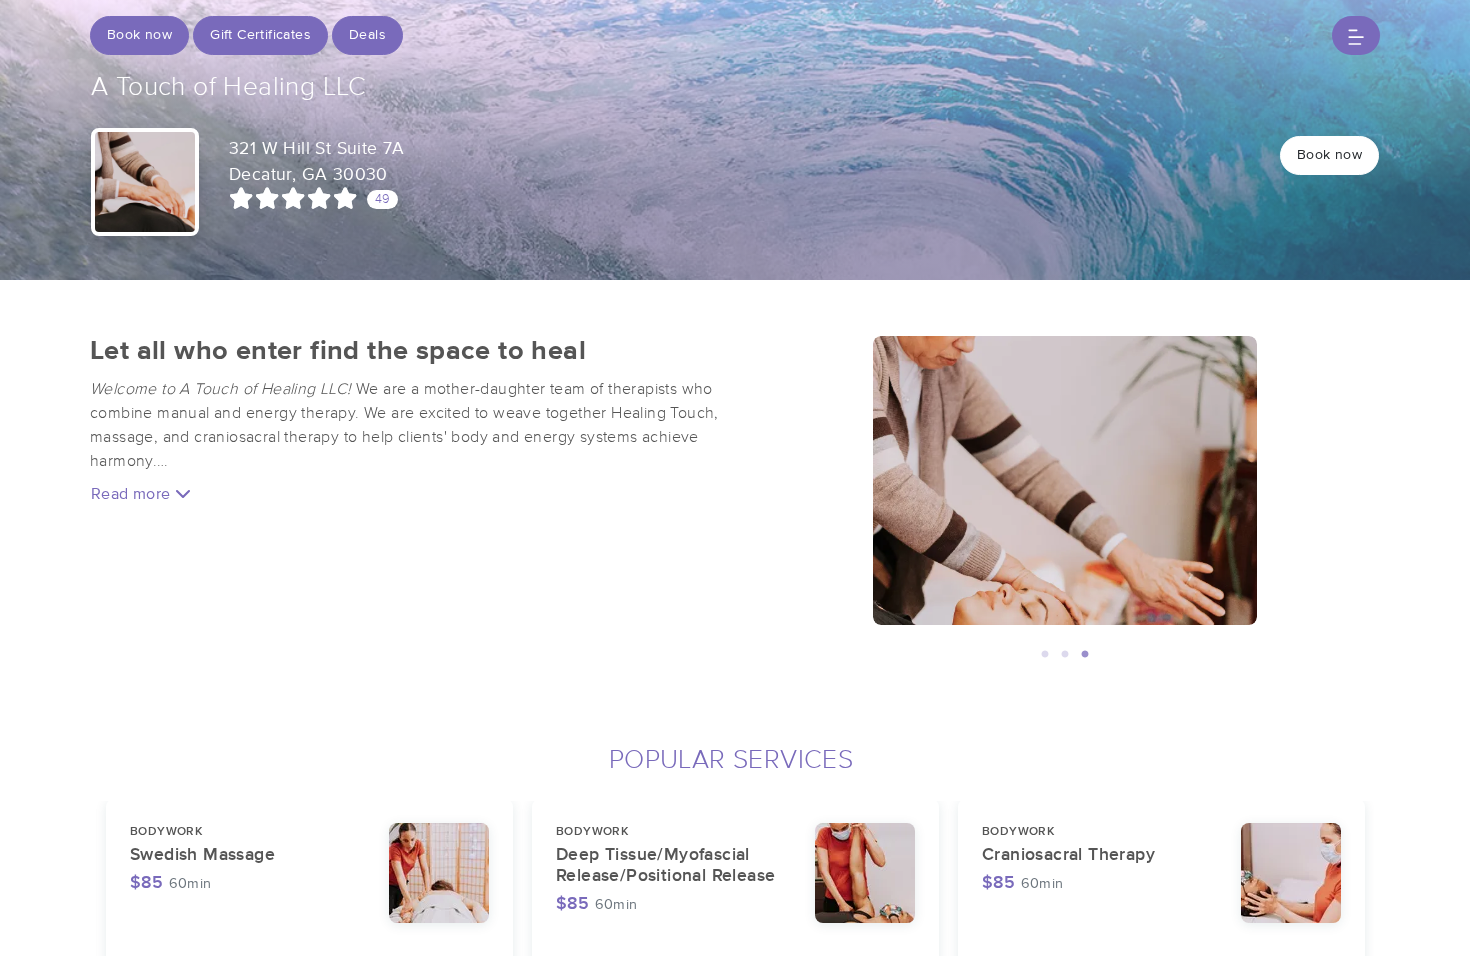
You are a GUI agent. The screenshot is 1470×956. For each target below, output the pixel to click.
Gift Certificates (260, 35)
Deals (367, 35)
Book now (139, 35)
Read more (133, 494)
